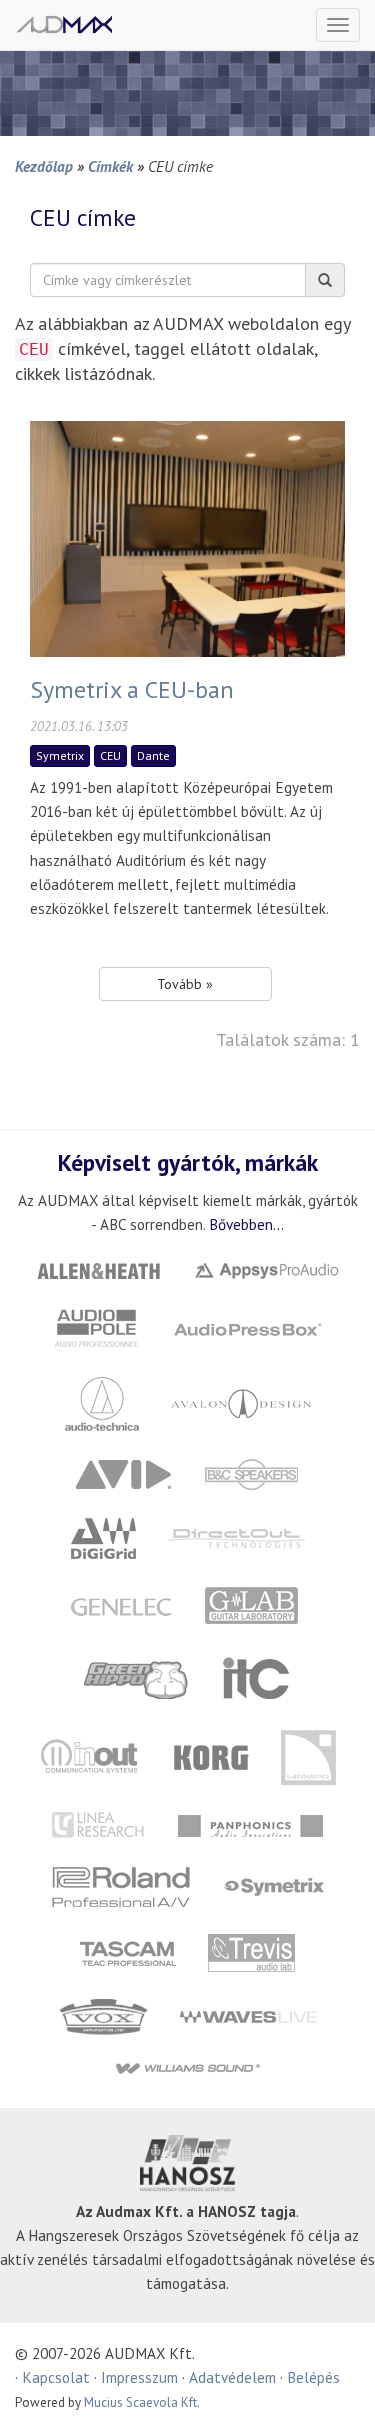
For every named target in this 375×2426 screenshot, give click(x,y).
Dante (153, 755)
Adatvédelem (232, 2377)
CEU (110, 755)
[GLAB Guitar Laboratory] (253, 1605)
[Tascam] (128, 1951)
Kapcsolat (56, 2377)
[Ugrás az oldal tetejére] (335, 2386)
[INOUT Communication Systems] (91, 1755)
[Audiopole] (96, 1326)
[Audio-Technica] (102, 1401)
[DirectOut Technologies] (236, 1536)
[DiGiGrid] (103, 1536)
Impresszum (139, 2377)
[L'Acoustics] (309, 1755)
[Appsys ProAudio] (266, 1268)
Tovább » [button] (185, 984)
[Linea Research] (99, 1824)
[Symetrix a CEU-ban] (187, 536)
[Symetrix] (274, 1885)
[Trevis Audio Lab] (252, 1951)
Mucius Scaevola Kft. (142, 2402)
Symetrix (60, 755)
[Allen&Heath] (98, 1268)
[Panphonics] (251, 1824)
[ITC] (256, 1677)
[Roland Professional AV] (122, 1885)
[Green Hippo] (137, 1677)
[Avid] (123, 1472)
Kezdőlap (44, 166)
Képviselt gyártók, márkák (188, 1162)
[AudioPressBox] (247, 1326)
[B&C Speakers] (251, 1472)
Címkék (110, 166)
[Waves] (248, 2015)
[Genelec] (120, 1605)
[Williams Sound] (187, 2067)
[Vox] (103, 2015)
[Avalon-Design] (241, 1401)
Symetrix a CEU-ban (132, 689)
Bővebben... (246, 1224)
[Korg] (212, 1755)
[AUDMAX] (64, 24)
